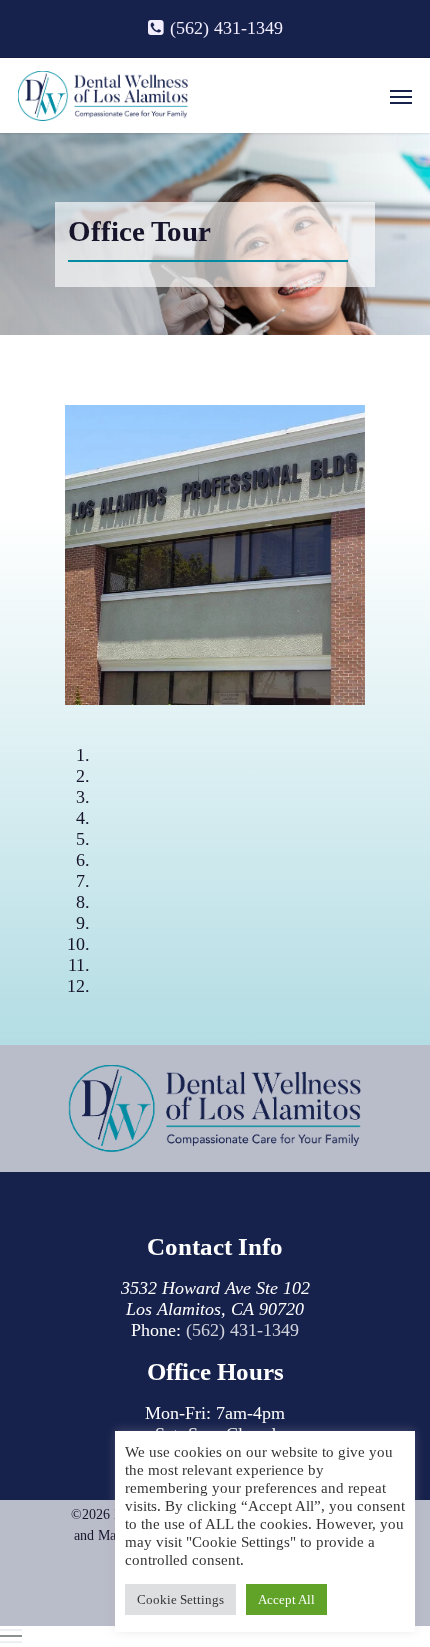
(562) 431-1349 (242, 1330)
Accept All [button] (286, 1599)
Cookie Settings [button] (180, 1599)
